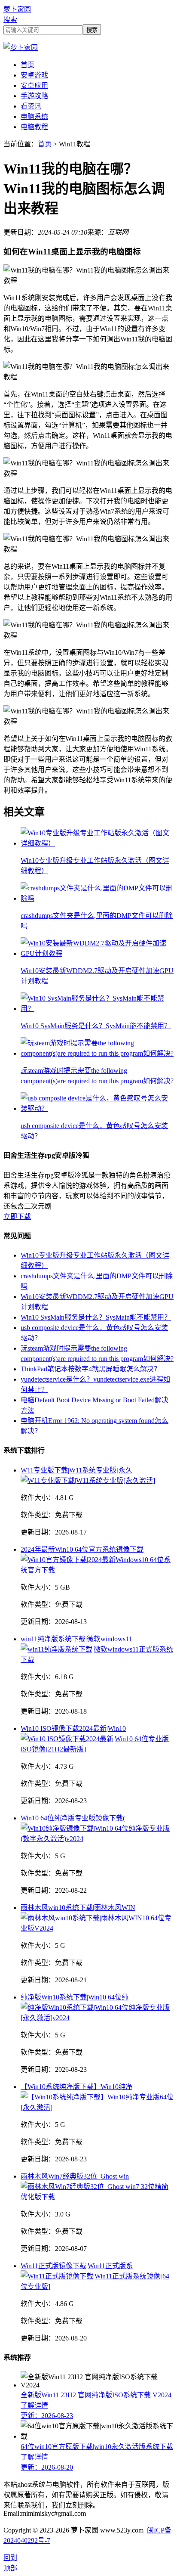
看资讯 (31, 106)
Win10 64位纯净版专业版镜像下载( (73, 1818)
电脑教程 (34, 127)
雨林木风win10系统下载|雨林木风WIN (78, 1908)
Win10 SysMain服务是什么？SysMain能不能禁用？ (96, 1317)
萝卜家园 (17, 9)
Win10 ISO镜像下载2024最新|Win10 (73, 1728)
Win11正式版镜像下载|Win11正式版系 (77, 2266)
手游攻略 (34, 96)
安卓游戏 (34, 75)
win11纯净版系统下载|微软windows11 (76, 1639)
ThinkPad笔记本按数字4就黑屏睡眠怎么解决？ (91, 1369)
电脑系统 (34, 116)
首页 (27, 65)
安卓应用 (34, 85)
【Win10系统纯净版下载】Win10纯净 (76, 2087)
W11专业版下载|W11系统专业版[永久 (76, 1470)
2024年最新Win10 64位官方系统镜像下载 (82, 1549)
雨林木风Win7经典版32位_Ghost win (75, 2176)
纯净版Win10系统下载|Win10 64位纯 (75, 1997)
